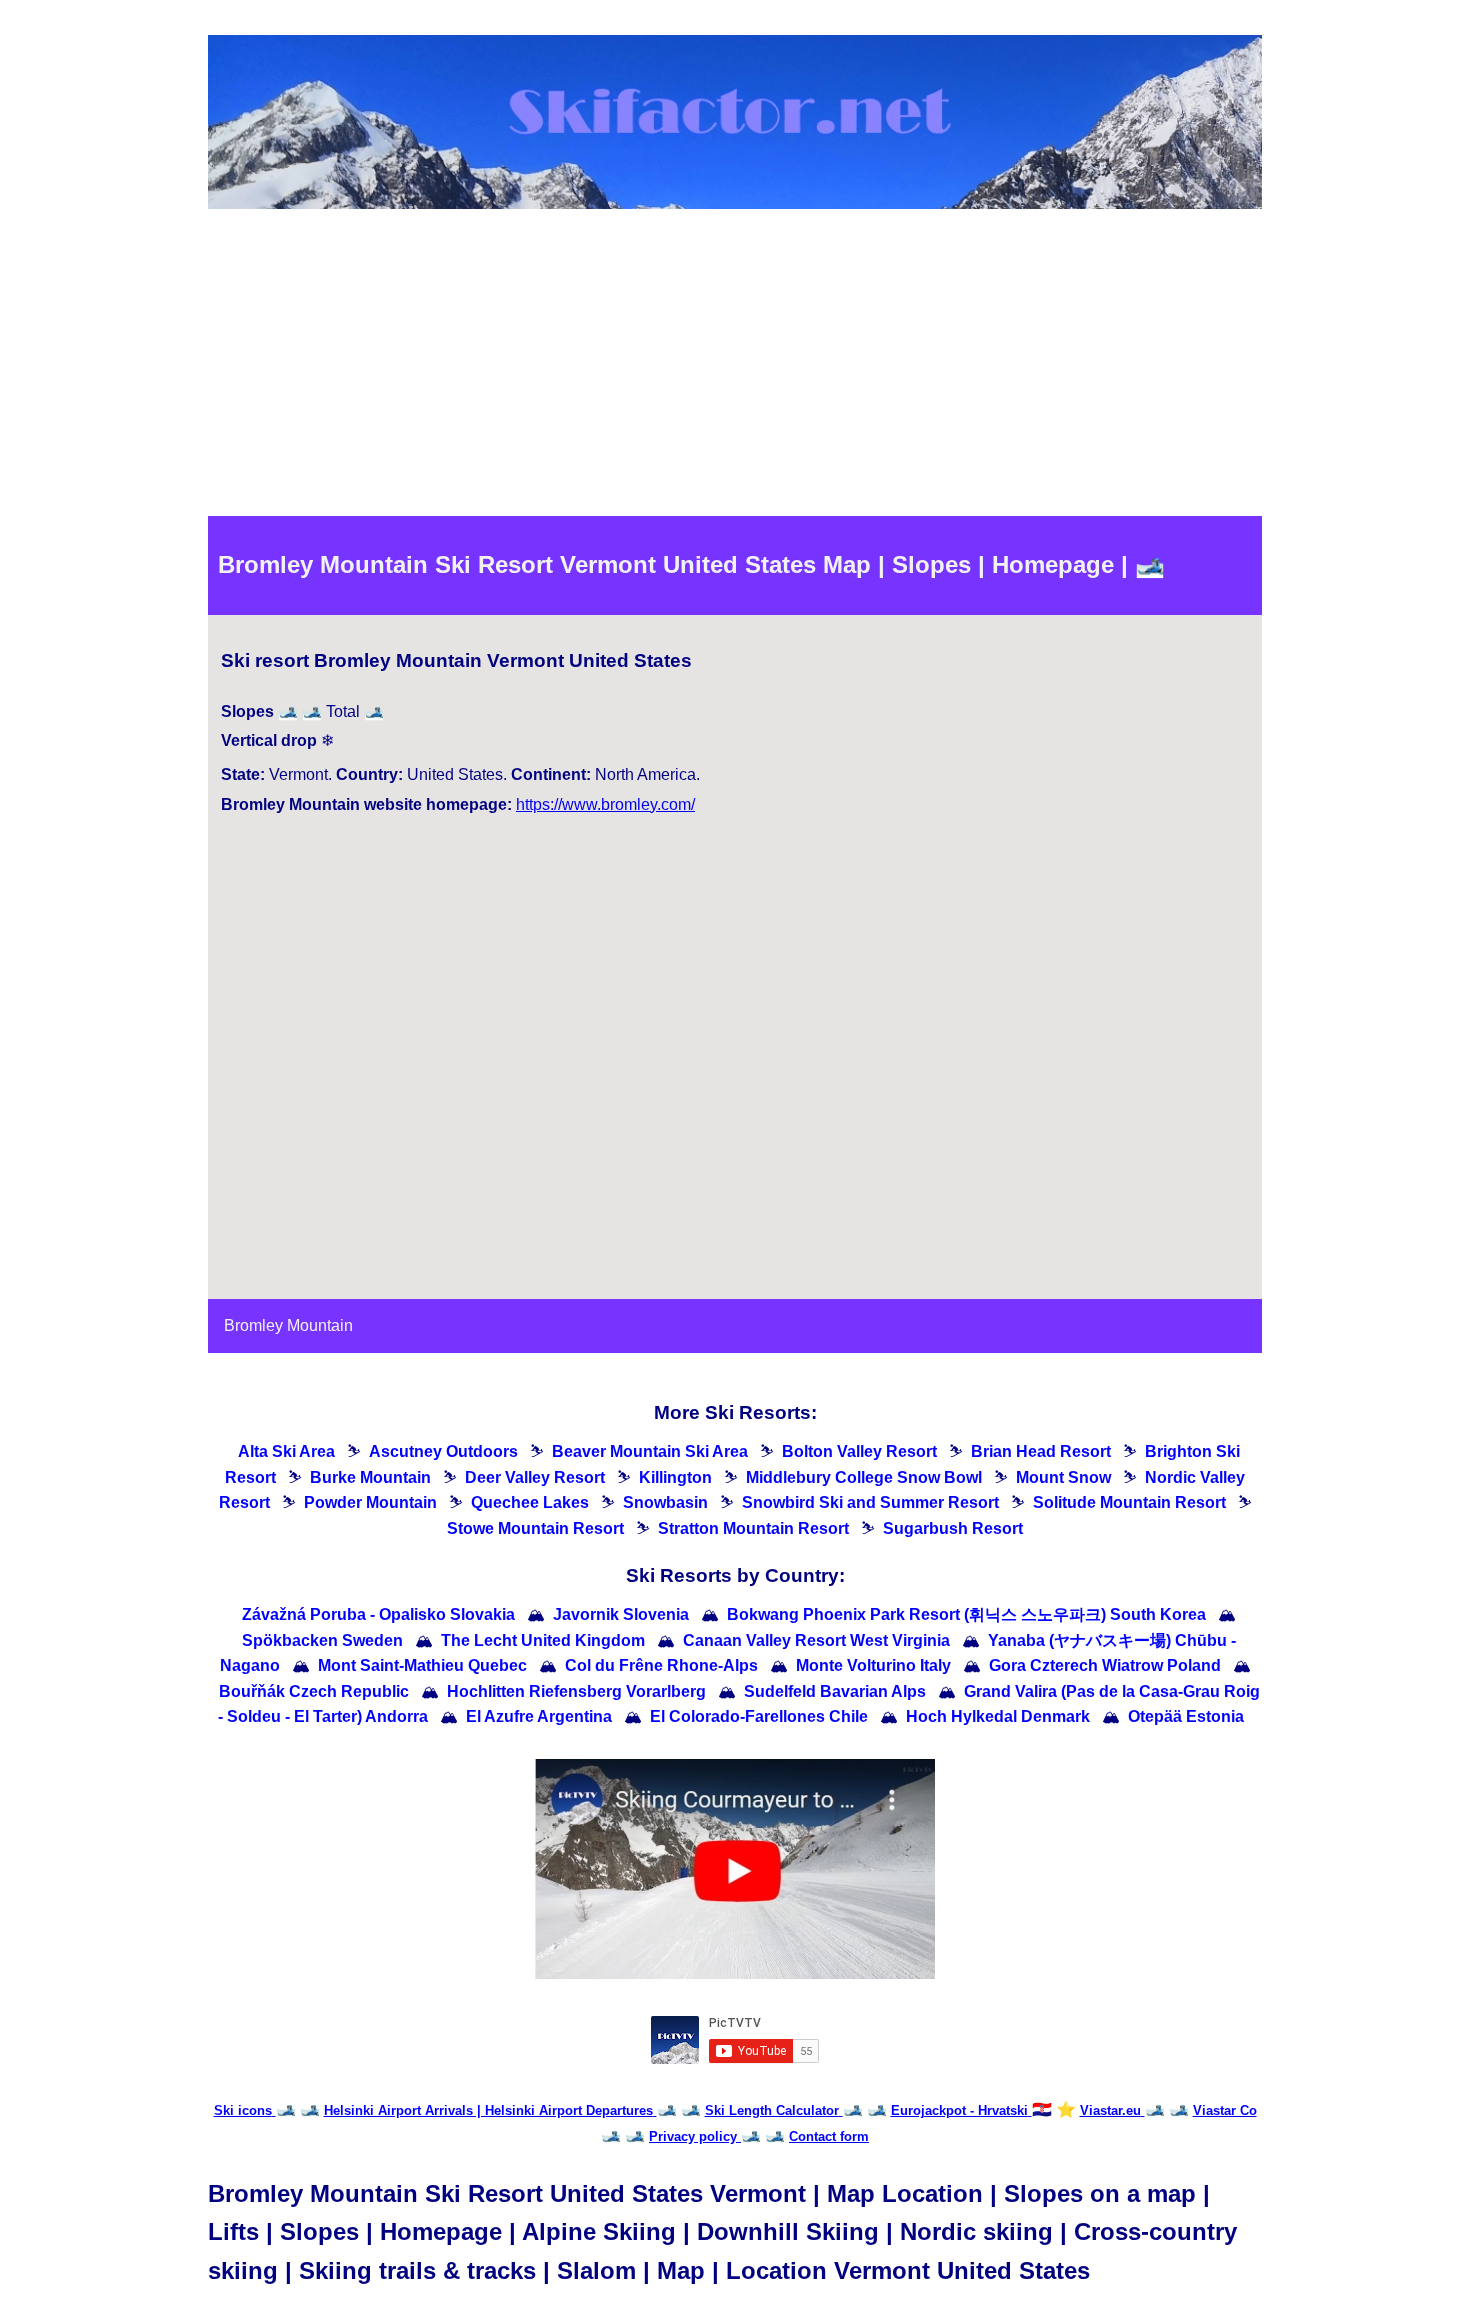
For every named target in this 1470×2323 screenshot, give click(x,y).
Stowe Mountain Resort (535, 1528)
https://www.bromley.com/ (605, 804)
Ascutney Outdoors (443, 1451)
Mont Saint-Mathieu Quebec (422, 1665)
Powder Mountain (370, 1502)
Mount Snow (1063, 1477)
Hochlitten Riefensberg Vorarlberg (576, 1691)
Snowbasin (665, 1502)
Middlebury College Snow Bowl (864, 1477)
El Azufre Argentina (539, 1716)
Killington (675, 1477)
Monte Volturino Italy (873, 1665)
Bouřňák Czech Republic (314, 1691)
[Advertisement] (735, 366)
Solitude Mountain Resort (1129, 1502)
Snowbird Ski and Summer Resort (870, 1502)
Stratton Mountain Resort (753, 1528)
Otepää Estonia (1186, 1716)
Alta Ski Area (286, 1451)
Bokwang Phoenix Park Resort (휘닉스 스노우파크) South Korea (966, 1614)
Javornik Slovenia (621, 1614)
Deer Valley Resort (535, 1477)
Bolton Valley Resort (859, 1451)
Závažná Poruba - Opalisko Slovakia (378, 1614)
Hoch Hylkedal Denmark (998, 1716)
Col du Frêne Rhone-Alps (661, 1665)
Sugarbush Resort (953, 1528)
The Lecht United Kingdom (543, 1640)
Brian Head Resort (1041, 1451)
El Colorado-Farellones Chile (759, 1716)
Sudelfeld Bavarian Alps (835, 1691)
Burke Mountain (370, 1477)
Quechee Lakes (530, 1502)
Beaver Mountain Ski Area (650, 1451)
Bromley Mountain (288, 1325)
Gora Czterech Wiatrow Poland (1105, 1665)
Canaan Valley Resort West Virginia (816, 1640)
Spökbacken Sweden (322, 1640)
